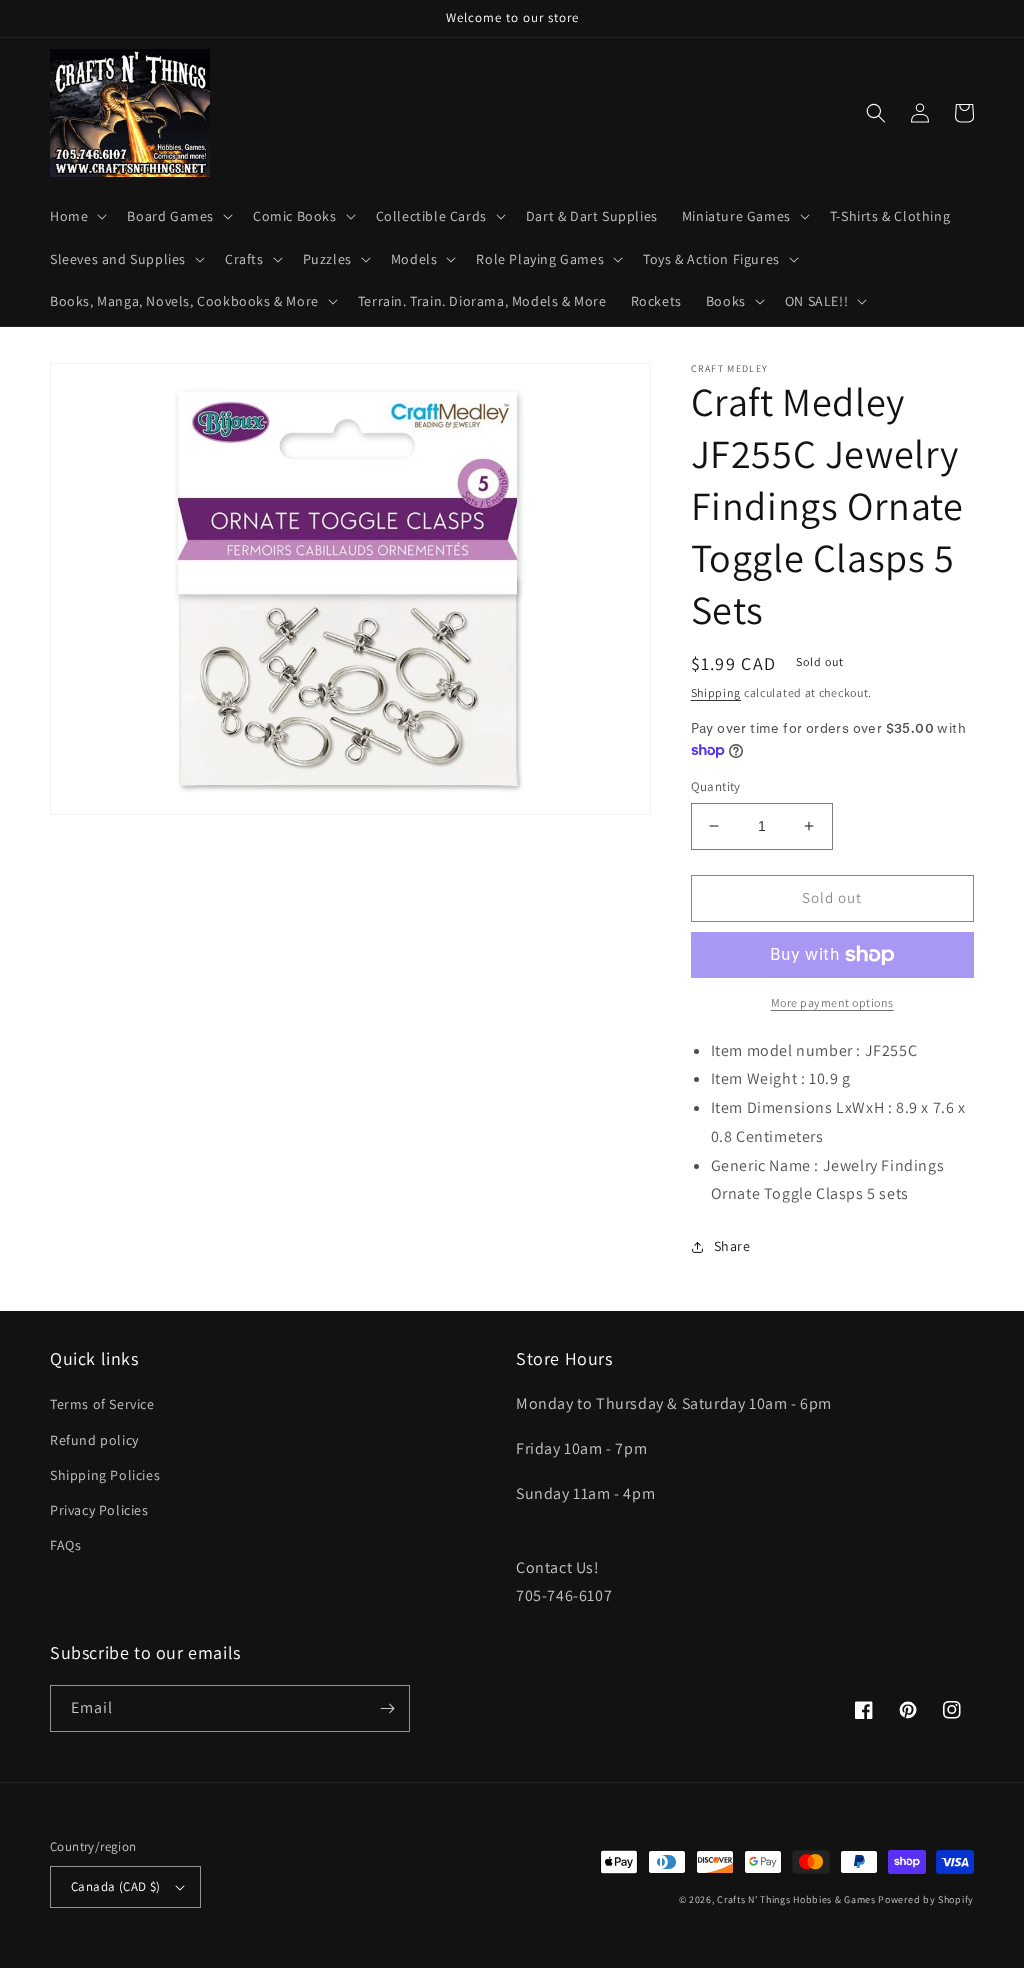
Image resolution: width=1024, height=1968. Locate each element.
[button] (76, 216)
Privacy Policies (99, 1510)
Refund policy (94, 1440)
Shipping (716, 692)
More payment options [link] (832, 1002)
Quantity (716, 786)
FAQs (65, 1545)
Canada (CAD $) (116, 1886)
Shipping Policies (105, 1475)
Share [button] (732, 1246)
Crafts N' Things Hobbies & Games (797, 1899)
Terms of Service (102, 1404)
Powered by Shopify (926, 1899)
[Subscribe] (387, 1708)
